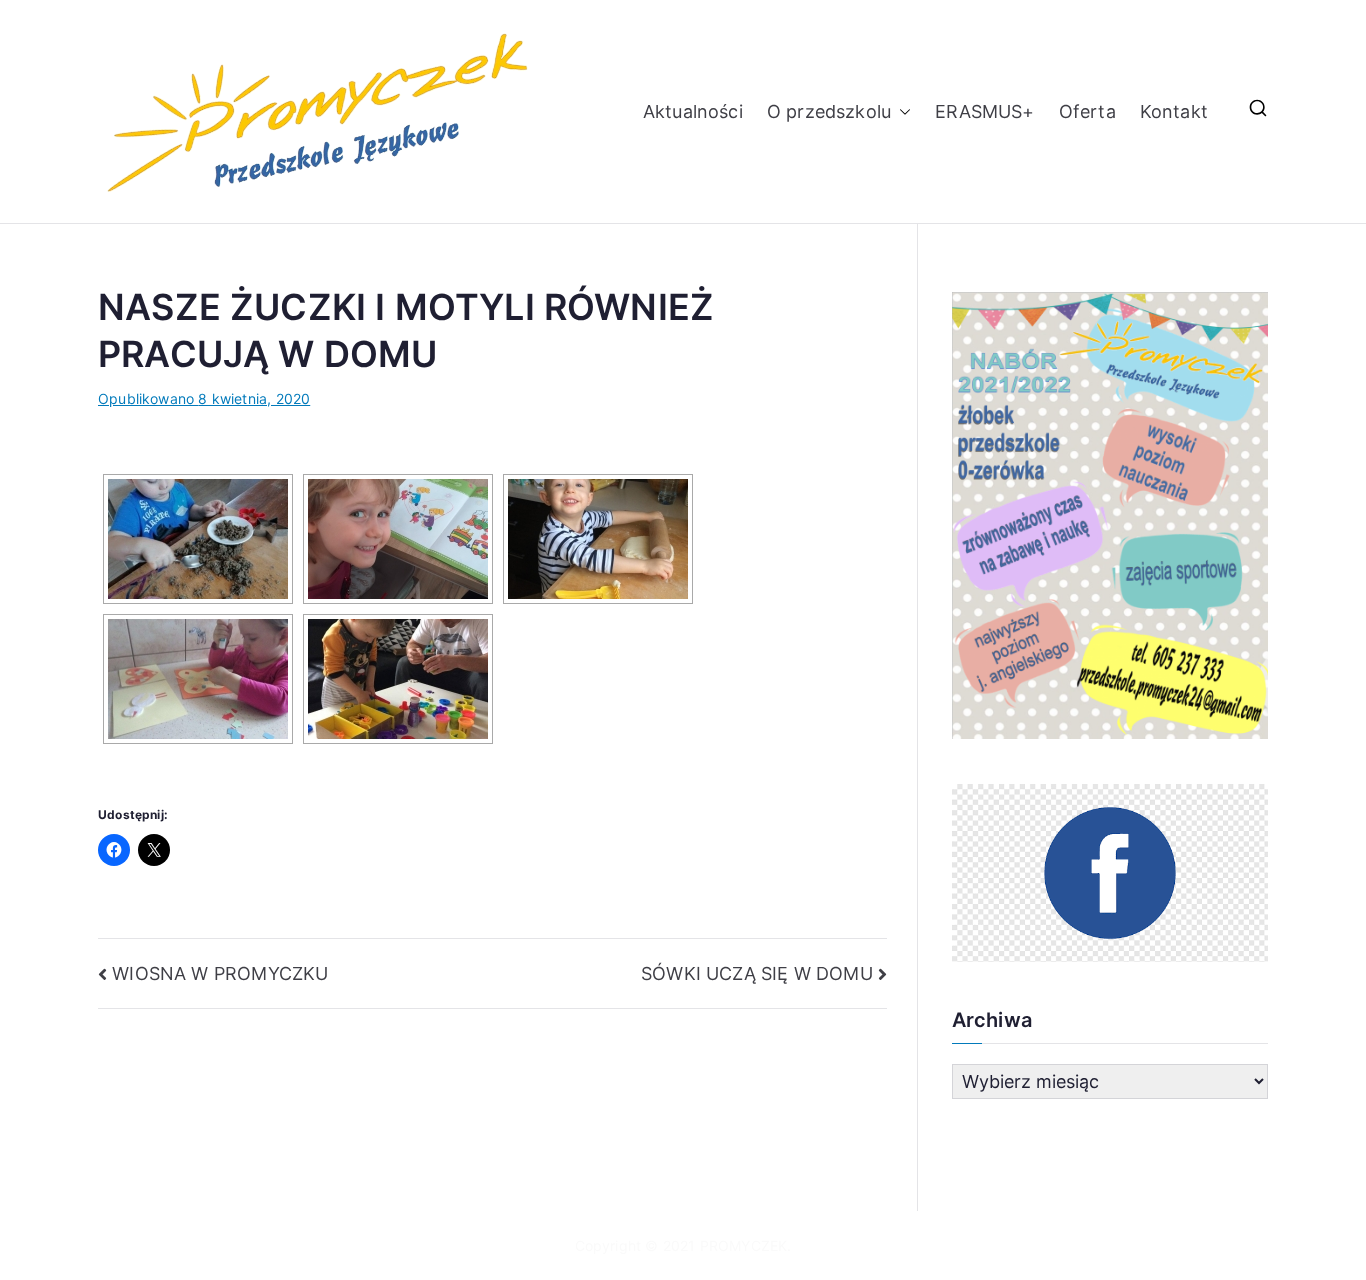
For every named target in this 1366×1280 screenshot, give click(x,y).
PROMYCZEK (744, 1245)
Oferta (1087, 111)
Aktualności (693, 111)
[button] (901, 111)
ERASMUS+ (984, 111)
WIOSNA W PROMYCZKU (220, 973)
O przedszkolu (829, 111)
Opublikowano (204, 398)
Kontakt (1174, 111)
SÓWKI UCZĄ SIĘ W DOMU (757, 973)
